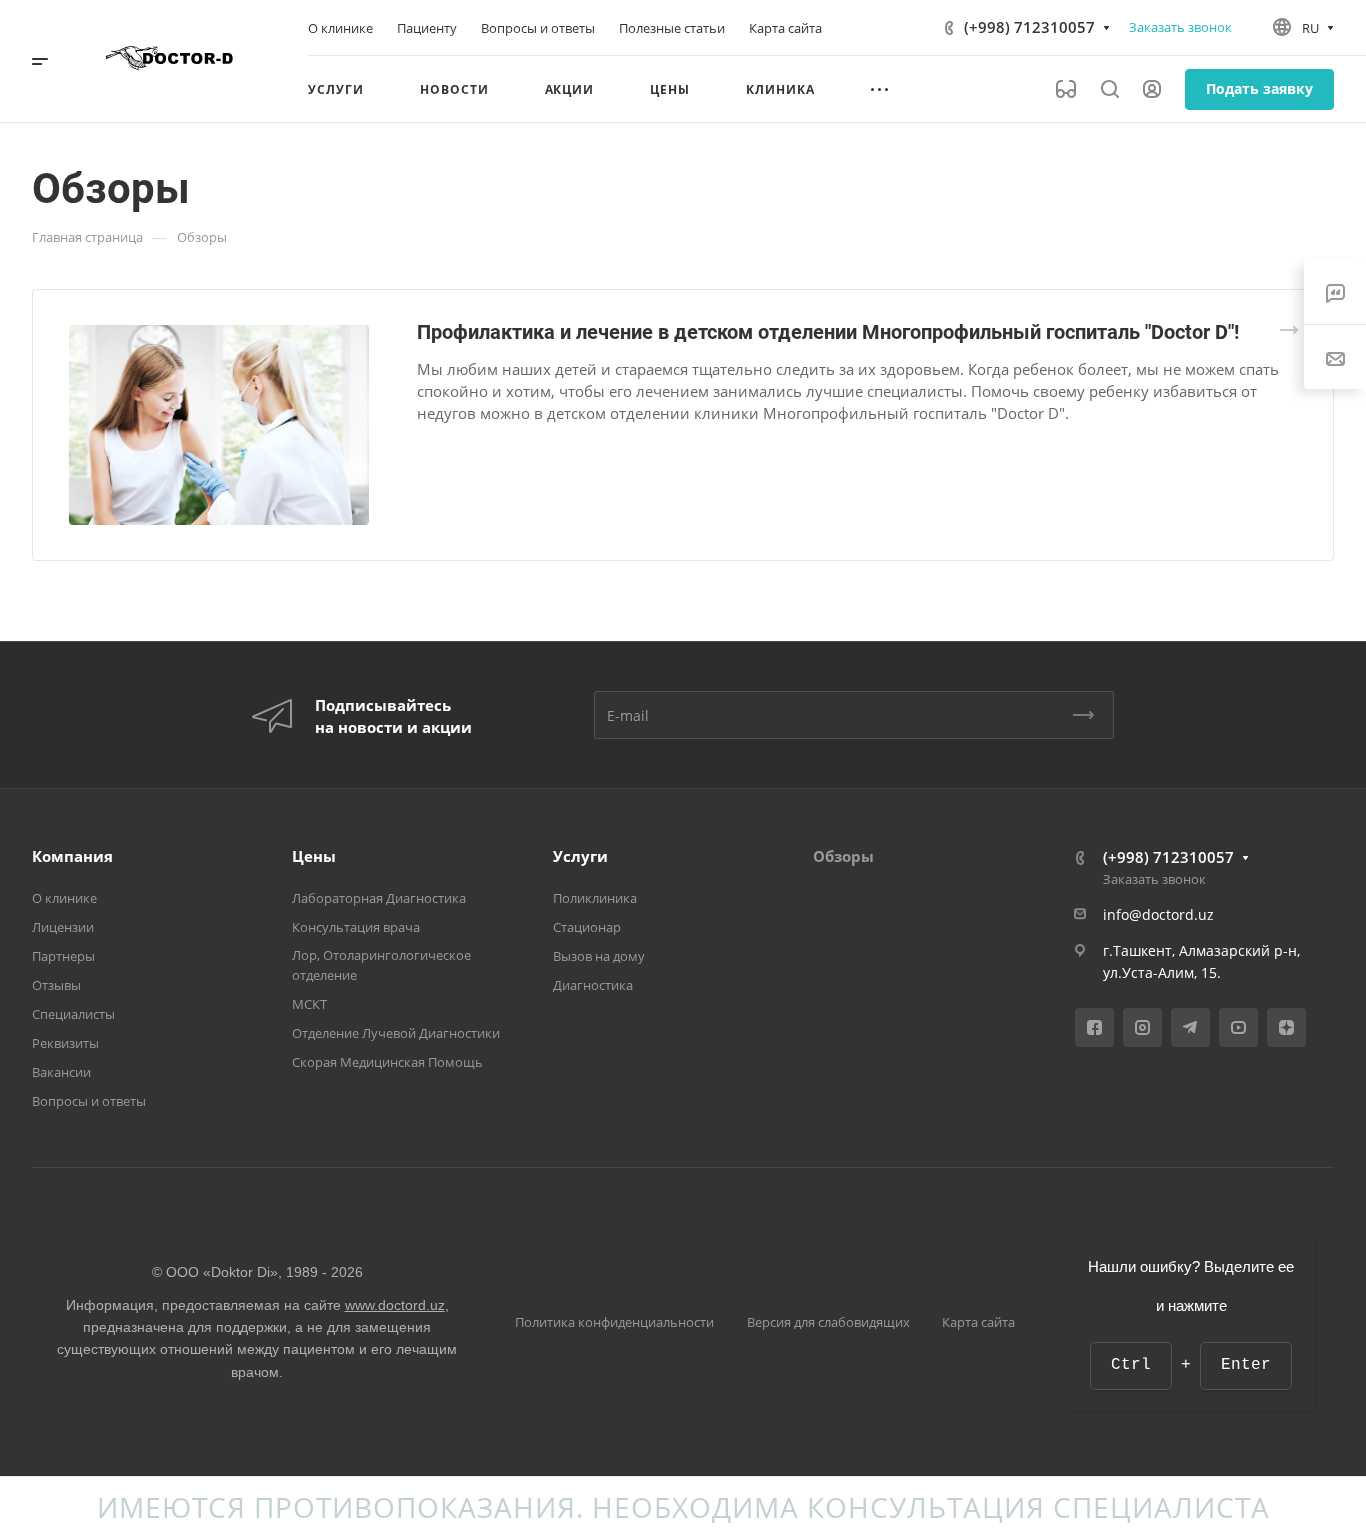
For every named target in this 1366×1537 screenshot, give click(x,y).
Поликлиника (595, 898)
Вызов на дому (599, 956)
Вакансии (61, 1072)
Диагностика (593, 985)
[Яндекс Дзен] (1286, 1027)
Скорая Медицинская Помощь (387, 1062)
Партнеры (63, 956)
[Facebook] (1094, 1027)
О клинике (64, 898)
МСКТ (309, 1004)
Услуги (580, 856)
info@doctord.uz (1158, 914)
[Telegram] (1190, 1027)
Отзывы (56, 985)
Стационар (587, 927)
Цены (314, 856)
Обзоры (843, 856)
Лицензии (63, 927)
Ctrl (1131, 1365)
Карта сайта (978, 1322)
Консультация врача (356, 927)
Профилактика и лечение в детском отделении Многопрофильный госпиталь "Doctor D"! (828, 332)
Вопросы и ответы (89, 1101)
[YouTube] (1238, 1027)
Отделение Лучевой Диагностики (396, 1033)
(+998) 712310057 (1029, 27)
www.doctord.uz (395, 1305)
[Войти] (1152, 89)
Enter (1246, 1365)
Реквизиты (65, 1043)
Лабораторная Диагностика (379, 898)
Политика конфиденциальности (614, 1322)
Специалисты (73, 1014)
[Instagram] (1142, 1027)
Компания (72, 856)
